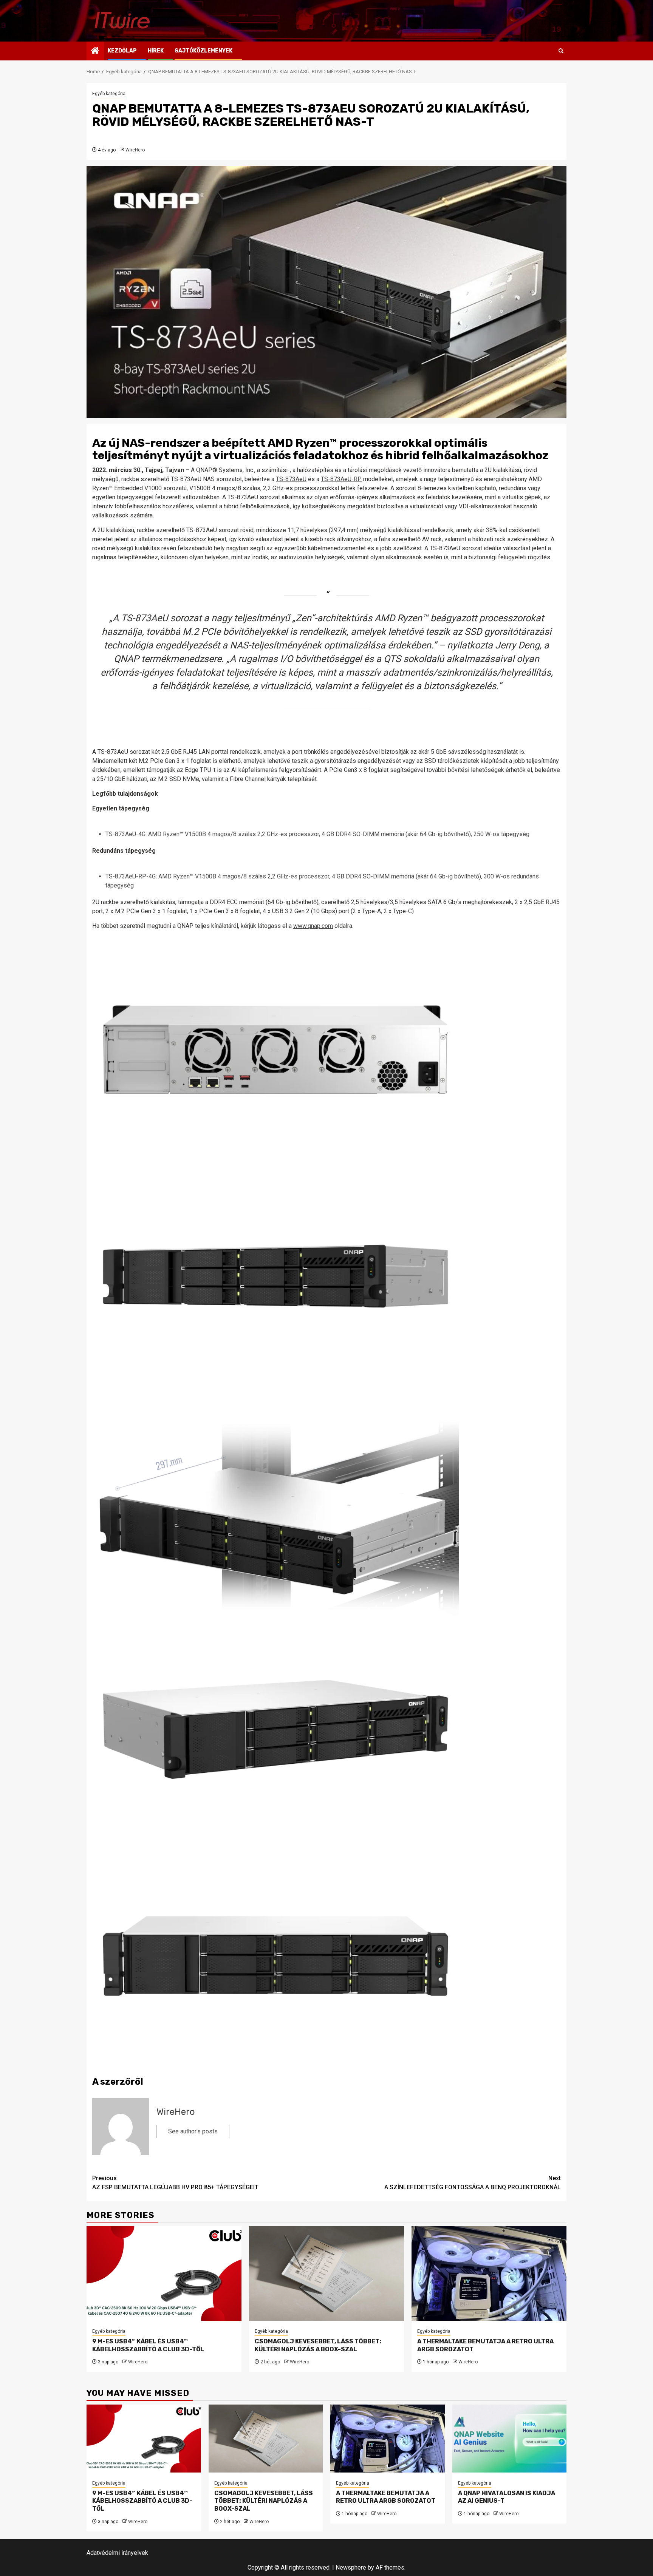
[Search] (561, 51)
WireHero (135, 150)
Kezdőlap (122, 51)
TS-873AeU (291, 479)
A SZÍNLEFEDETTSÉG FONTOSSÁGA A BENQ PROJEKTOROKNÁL (473, 2183)
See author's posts (193, 2131)
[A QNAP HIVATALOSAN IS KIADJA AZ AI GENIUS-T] (510, 2439)
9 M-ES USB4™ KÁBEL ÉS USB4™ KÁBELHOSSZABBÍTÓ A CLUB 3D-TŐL (148, 2345)
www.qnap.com (313, 926)
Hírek (156, 51)
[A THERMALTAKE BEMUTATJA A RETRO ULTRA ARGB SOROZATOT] (489, 2273)
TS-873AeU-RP (341, 479)
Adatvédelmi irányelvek (117, 2553)
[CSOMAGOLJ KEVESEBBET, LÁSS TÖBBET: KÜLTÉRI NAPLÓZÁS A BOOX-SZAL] (326, 2273)
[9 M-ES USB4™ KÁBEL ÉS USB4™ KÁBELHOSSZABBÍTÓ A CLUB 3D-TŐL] (164, 2273)
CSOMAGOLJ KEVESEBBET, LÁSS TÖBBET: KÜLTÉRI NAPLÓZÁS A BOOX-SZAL (318, 2345)
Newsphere (351, 2568)
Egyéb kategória (109, 94)
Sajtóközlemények (203, 51)
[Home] (95, 51)
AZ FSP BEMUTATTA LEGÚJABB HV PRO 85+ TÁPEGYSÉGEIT (175, 2183)
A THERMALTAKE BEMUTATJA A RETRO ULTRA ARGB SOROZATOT (386, 2497)
